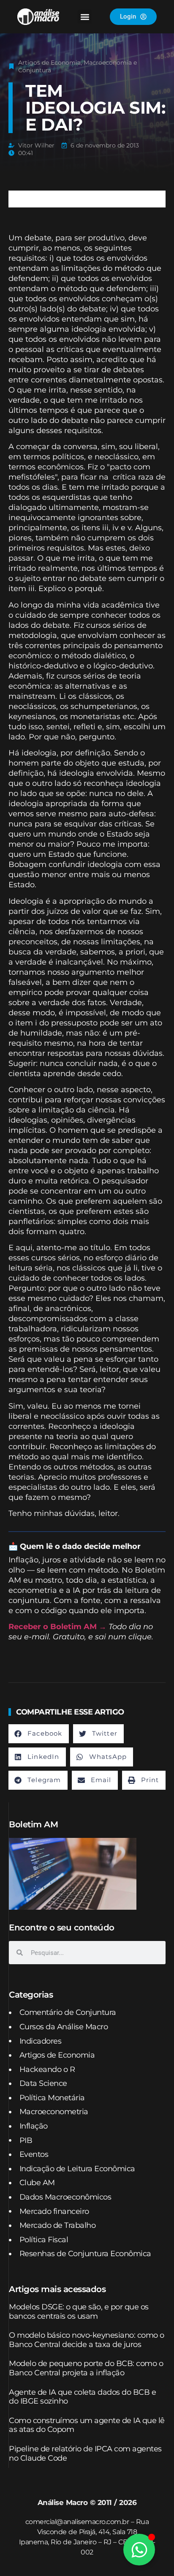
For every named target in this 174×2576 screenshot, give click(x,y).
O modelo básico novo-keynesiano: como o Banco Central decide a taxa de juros (87, 2340)
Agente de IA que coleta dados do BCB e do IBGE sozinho (82, 2397)
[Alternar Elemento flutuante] (139, 2550)
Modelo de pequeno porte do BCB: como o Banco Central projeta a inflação (86, 2368)
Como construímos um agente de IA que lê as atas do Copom (87, 2425)
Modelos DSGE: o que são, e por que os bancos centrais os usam (79, 2312)
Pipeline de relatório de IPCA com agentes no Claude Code (85, 2453)
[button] (85, 17)
